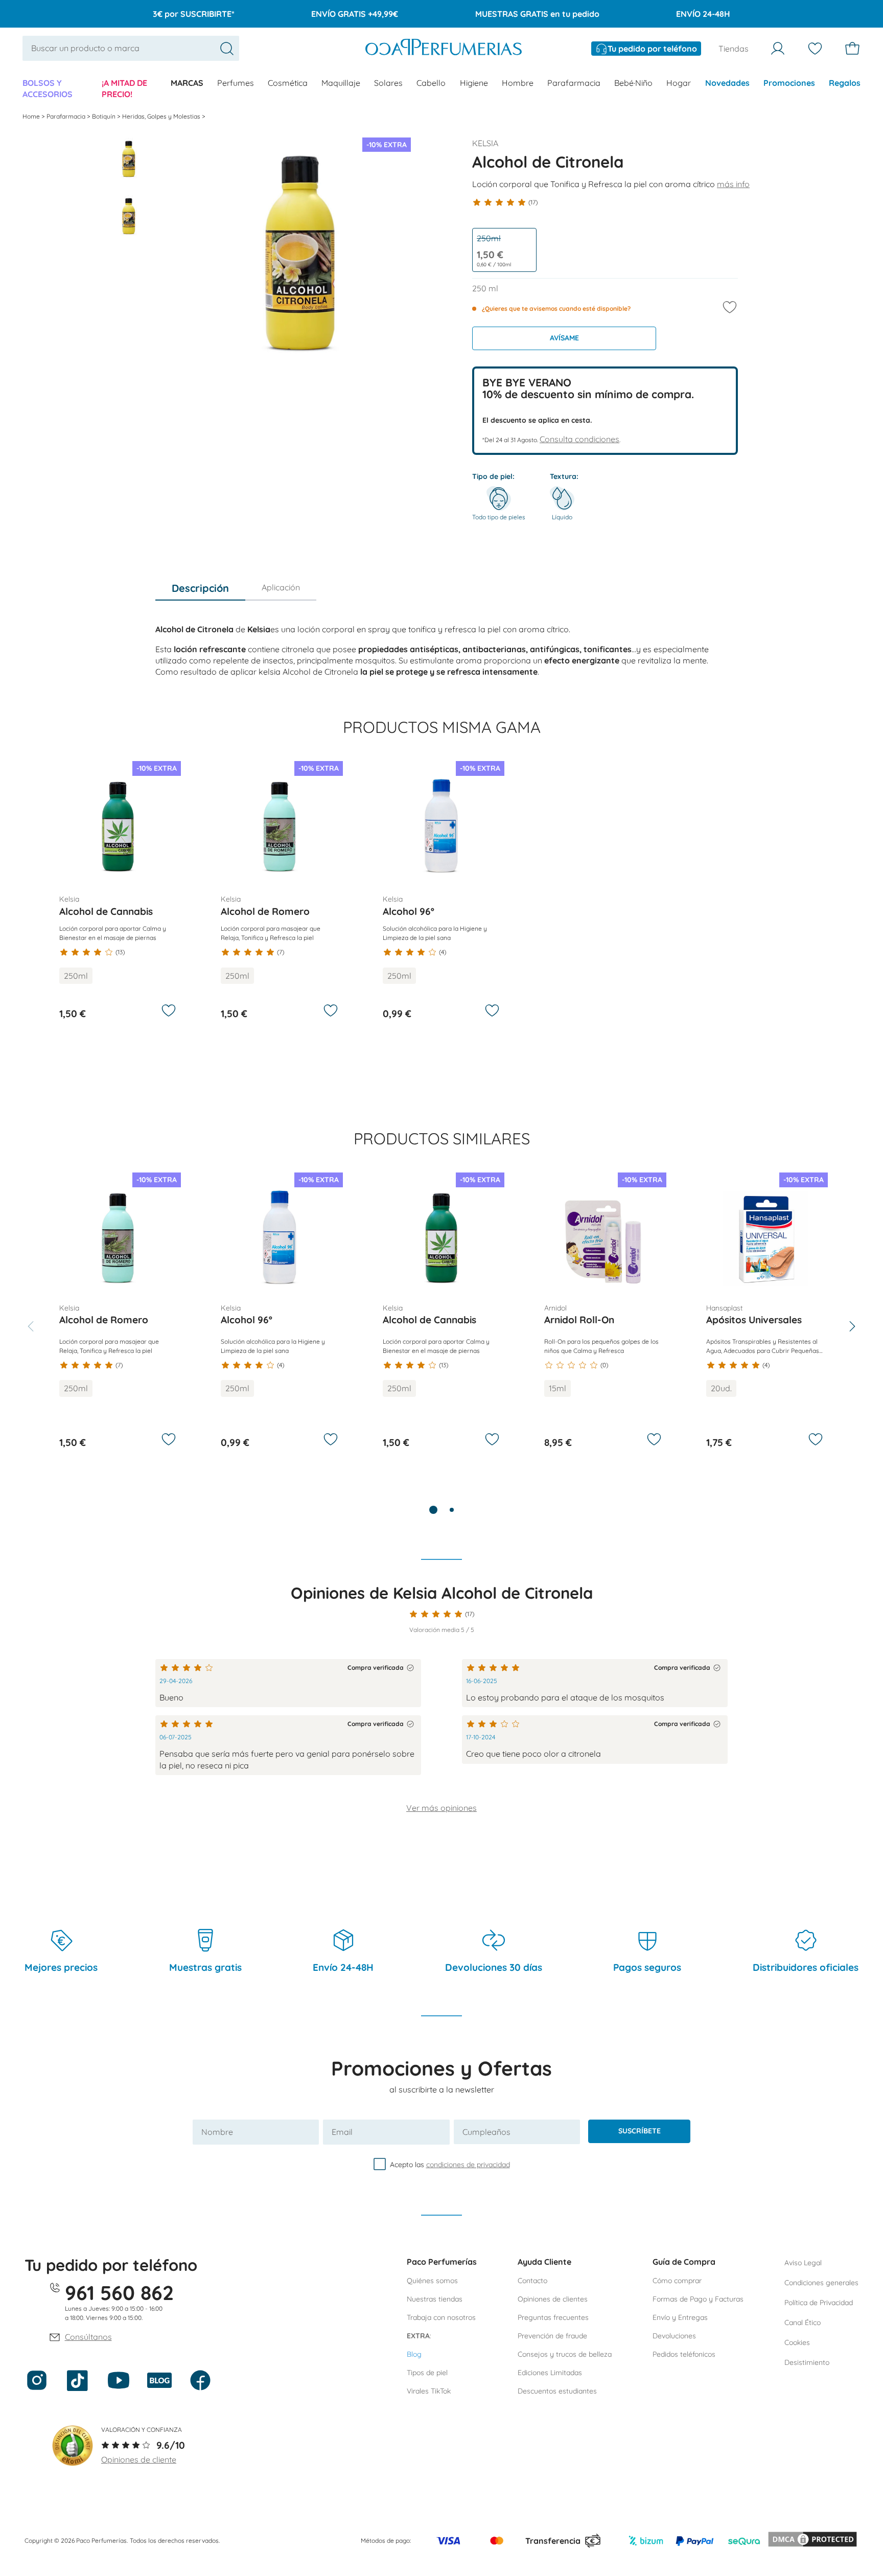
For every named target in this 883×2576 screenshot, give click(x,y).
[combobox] (131, 48)
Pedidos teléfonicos (684, 2354)
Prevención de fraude (552, 2336)
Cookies (797, 2342)
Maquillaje (341, 83)
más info (733, 184)
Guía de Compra (684, 2262)
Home (32, 116)
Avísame (564, 338)
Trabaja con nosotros (441, 2317)
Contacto (532, 2281)
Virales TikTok (429, 2391)
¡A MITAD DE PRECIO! (124, 88)
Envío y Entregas (680, 2317)
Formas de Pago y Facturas (698, 2299)
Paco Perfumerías (442, 2262)
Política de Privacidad (819, 2303)
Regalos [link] (845, 83)
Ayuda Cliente (544, 2262)
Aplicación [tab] (281, 587)
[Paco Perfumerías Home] (444, 48)
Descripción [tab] (200, 588)
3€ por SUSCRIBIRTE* (194, 14)
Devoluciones (674, 2336)
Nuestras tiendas (435, 2299)
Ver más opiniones (441, 1808)
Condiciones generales (821, 2283)
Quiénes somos (432, 2281)
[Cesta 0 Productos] (852, 49)
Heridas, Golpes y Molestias (162, 116)
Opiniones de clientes (553, 2299)
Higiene (474, 83)
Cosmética (288, 83)
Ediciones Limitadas (550, 2373)
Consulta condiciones (579, 439)
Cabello (431, 83)
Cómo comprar (677, 2281)
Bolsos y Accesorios (48, 88)
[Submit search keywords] (227, 49)
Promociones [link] (789, 83)
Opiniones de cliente (139, 2459)
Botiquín (104, 116)
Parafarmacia (574, 83)
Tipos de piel (427, 2373)
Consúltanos (88, 2337)
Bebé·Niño (633, 83)
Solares (388, 83)
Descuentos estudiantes (557, 2391)
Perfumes (236, 83)
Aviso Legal (803, 2263)
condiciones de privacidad (468, 2164)
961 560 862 (119, 2293)
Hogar (679, 83)
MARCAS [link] (187, 83)
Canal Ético (803, 2322)
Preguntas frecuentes (553, 2317)
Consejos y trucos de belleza (565, 2354)
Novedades (727, 83)
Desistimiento (807, 2362)
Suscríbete (640, 2131)
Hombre (518, 83)
